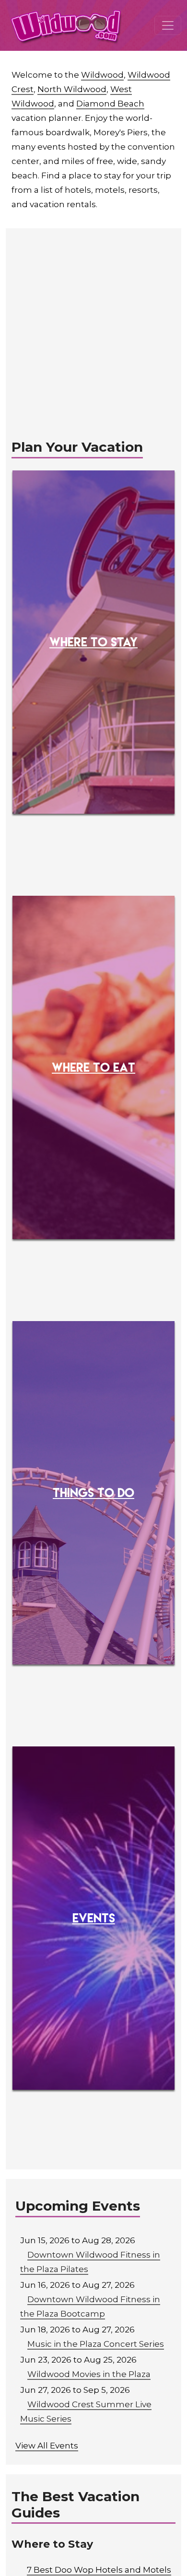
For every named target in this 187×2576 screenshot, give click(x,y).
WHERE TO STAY (93, 642)
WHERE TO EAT (93, 1067)
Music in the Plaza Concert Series (96, 2344)
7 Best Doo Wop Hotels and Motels (99, 2570)
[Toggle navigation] (168, 25)
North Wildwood (72, 89)
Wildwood (102, 75)
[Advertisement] (93, 327)
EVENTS (94, 1918)
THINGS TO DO (93, 1492)
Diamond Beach (110, 104)
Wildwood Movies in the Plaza (89, 2374)
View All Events (47, 2446)
